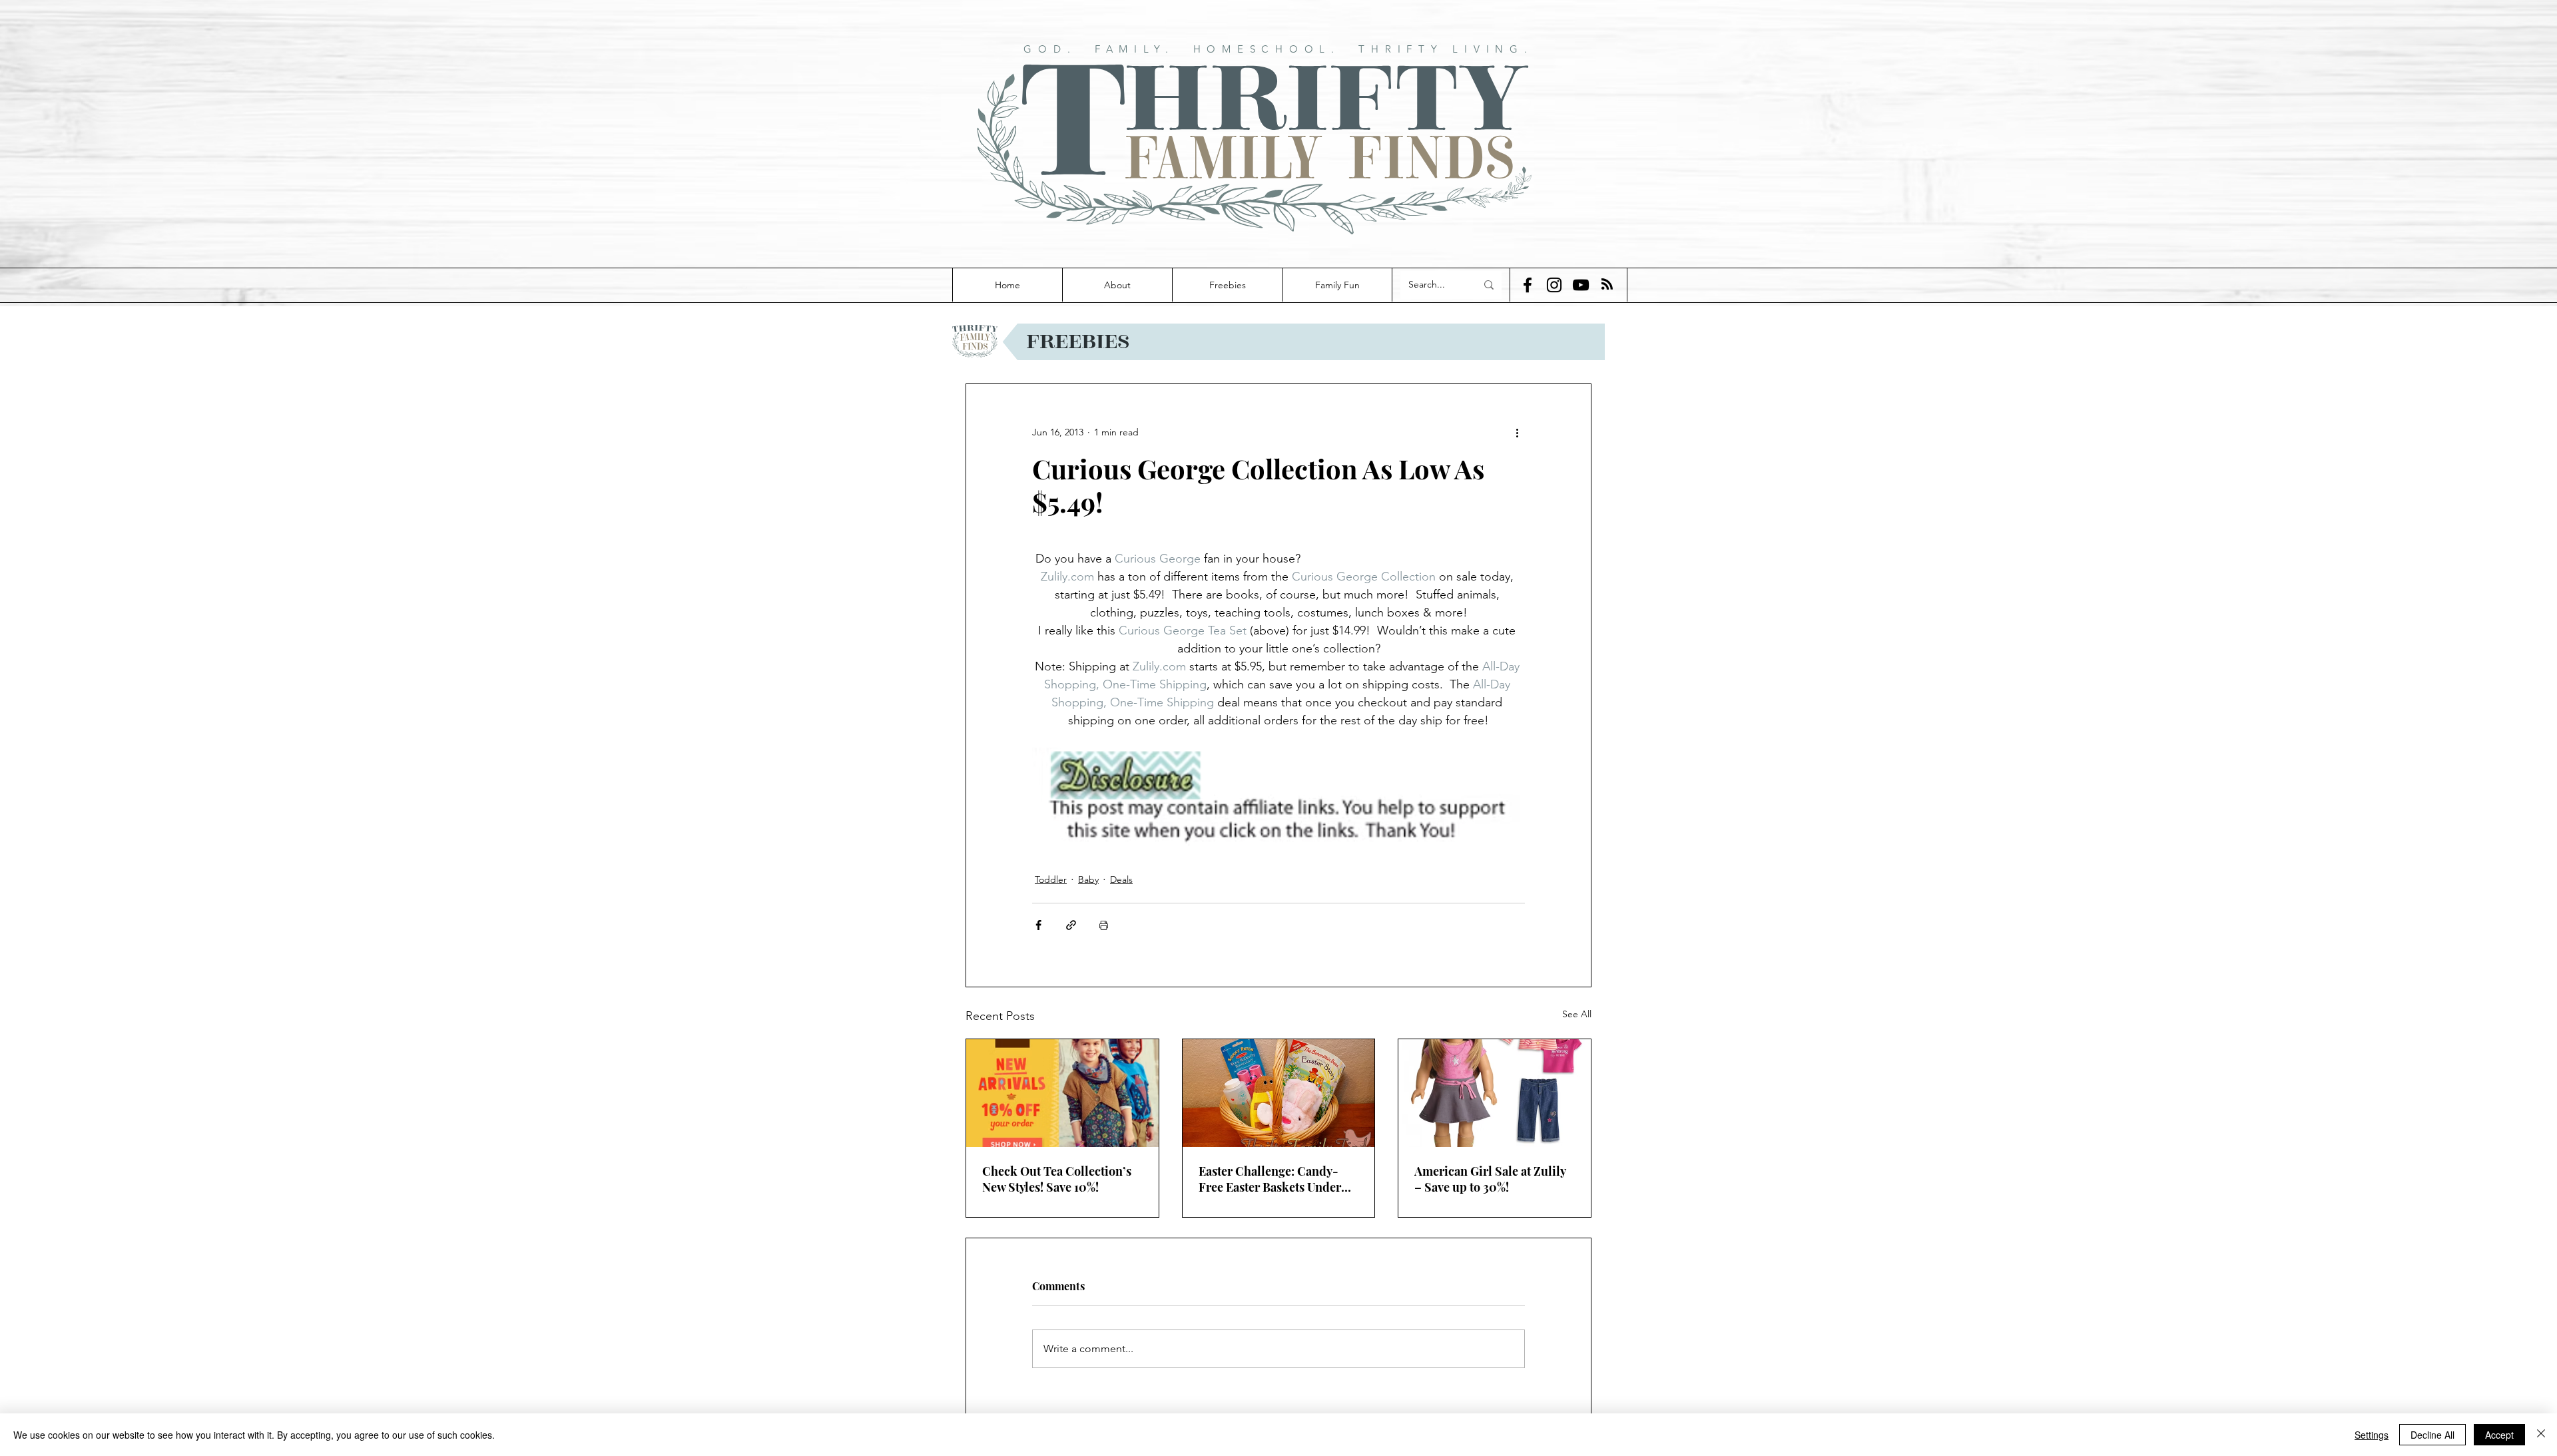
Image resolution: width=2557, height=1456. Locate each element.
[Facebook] (1528, 285)
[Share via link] (1071, 925)
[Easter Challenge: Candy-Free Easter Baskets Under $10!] (1279, 1093)
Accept (2499, 1435)
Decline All (2432, 1435)
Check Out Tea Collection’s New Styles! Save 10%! (1057, 1179)
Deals (1121, 879)
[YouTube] (1581, 285)
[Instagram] (1554, 285)
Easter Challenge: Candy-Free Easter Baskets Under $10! (1270, 1179)
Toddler (1051, 879)
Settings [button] (2372, 1435)
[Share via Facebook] (1038, 925)
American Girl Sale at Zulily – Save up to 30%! (1490, 1179)
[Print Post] (1104, 925)
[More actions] (1517, 432)
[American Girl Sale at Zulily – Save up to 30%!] (1495, 1093)
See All (1577, 1014)
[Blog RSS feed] (1607, 285)
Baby (1088, 879)
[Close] (2541, 1435)
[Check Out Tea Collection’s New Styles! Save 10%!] (1062, 1093)
